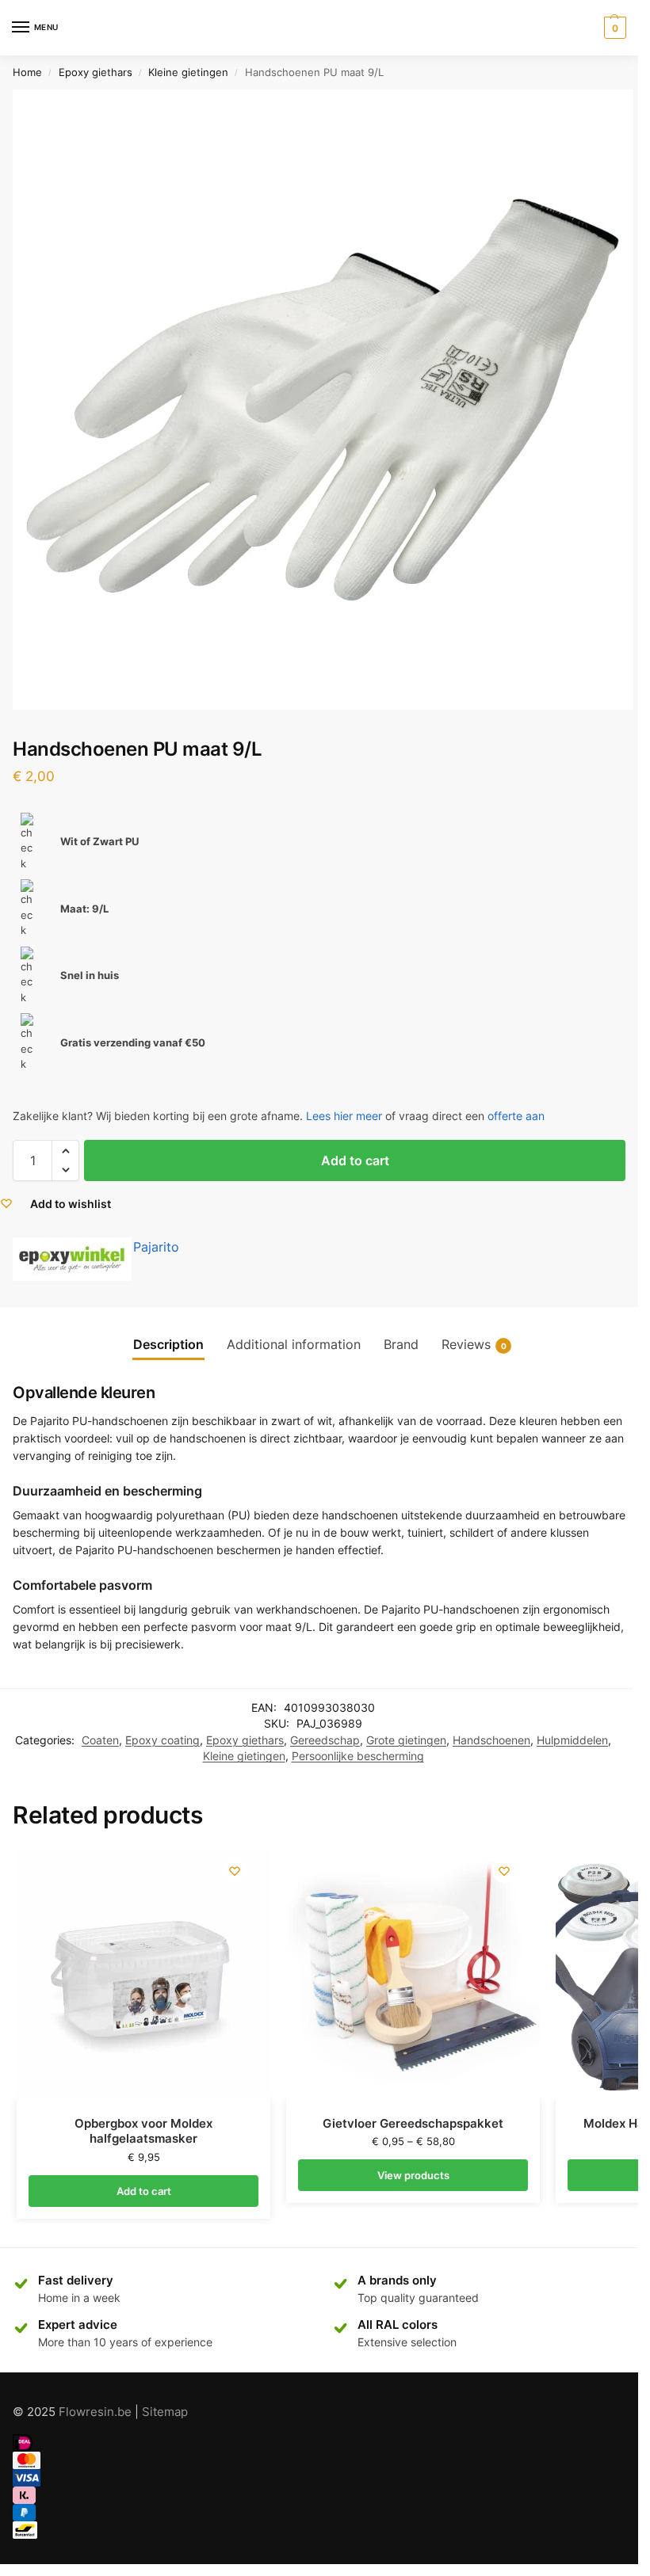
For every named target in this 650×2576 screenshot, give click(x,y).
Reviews (474, 1345)
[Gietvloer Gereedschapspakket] (413, 1974)
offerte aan (516, 1116)
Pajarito (156, 1247)
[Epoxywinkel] (72, 1259)
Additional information (294, 1345)
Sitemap (165, 2412)
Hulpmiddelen (572, 1740)
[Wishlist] (235, 1871)
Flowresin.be (95, 2412)
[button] (65, 1151)
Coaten (100, 1740)
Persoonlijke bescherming (358, 1756)
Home (27, 72)
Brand (401, 1345)
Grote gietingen (406, 1740)
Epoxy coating (162, 1740)
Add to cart (355, 1160)
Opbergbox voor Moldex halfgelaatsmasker (143, 2131)
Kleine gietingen (188, 72)
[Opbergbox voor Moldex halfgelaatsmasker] (143, 1974)
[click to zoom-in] (323, 400)
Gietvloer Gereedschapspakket (413, 2123)
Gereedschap (325, 1740)
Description (168, 1345)
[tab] (168, 1345)
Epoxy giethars (96, 72)
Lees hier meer (344, 1116)
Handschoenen (491, 1740)
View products (413, 2175)
